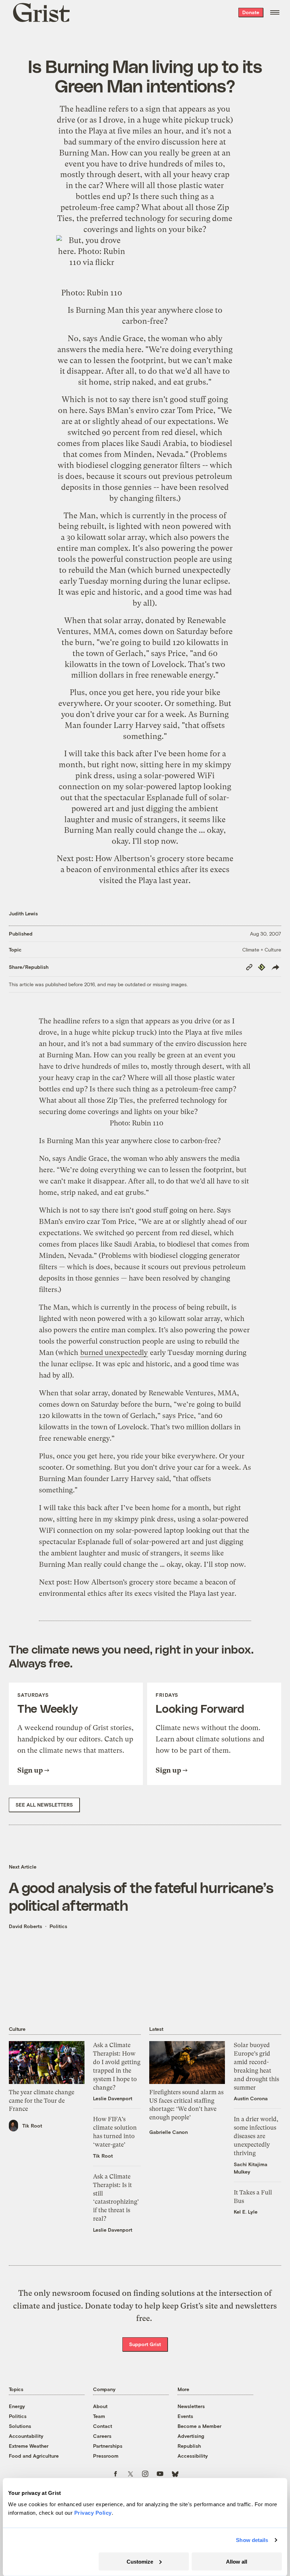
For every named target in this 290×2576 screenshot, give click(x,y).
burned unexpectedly (193, 570)
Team (99, 2416)
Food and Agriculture (34, 2456)
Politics (58, 1926)
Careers (102, 2436)
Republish (189, 2446)
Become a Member (199, 2426)
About (100, 2406)
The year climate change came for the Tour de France (42, 2101)
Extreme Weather (29, 2446)
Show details (252, 2540)
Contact (103, 2426)
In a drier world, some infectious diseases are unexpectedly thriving (256, 2136)
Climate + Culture (262, 950)
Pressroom (106, 2456)
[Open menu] (275, 12)
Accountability (26, 2436)
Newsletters (191, 2406)
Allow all (237, 2561)
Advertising (191, 2436)
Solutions (20, 2426)
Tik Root (32, 2126)
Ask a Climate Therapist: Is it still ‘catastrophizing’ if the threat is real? (116, 2197)
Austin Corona (251, 2098)
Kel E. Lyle (246, 2212)
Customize (140, 2561)
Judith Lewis (23, 913)
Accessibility (193, 2456)
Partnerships (108, 2446)
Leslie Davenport (113, 2098)
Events (185, 2416)
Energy (17, 2406)
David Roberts (25, 1926)
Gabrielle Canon (169, 2132)
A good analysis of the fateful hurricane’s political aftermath (141, 1896)
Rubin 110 (104, 293)
